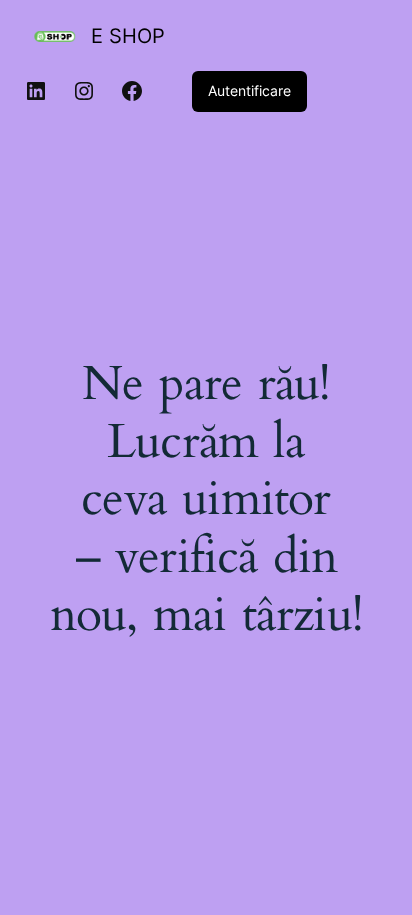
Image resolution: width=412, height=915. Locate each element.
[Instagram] (84, 91)
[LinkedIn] (36, 91)
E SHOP (128, 36)
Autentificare (249, 90)
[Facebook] (132, 91)
